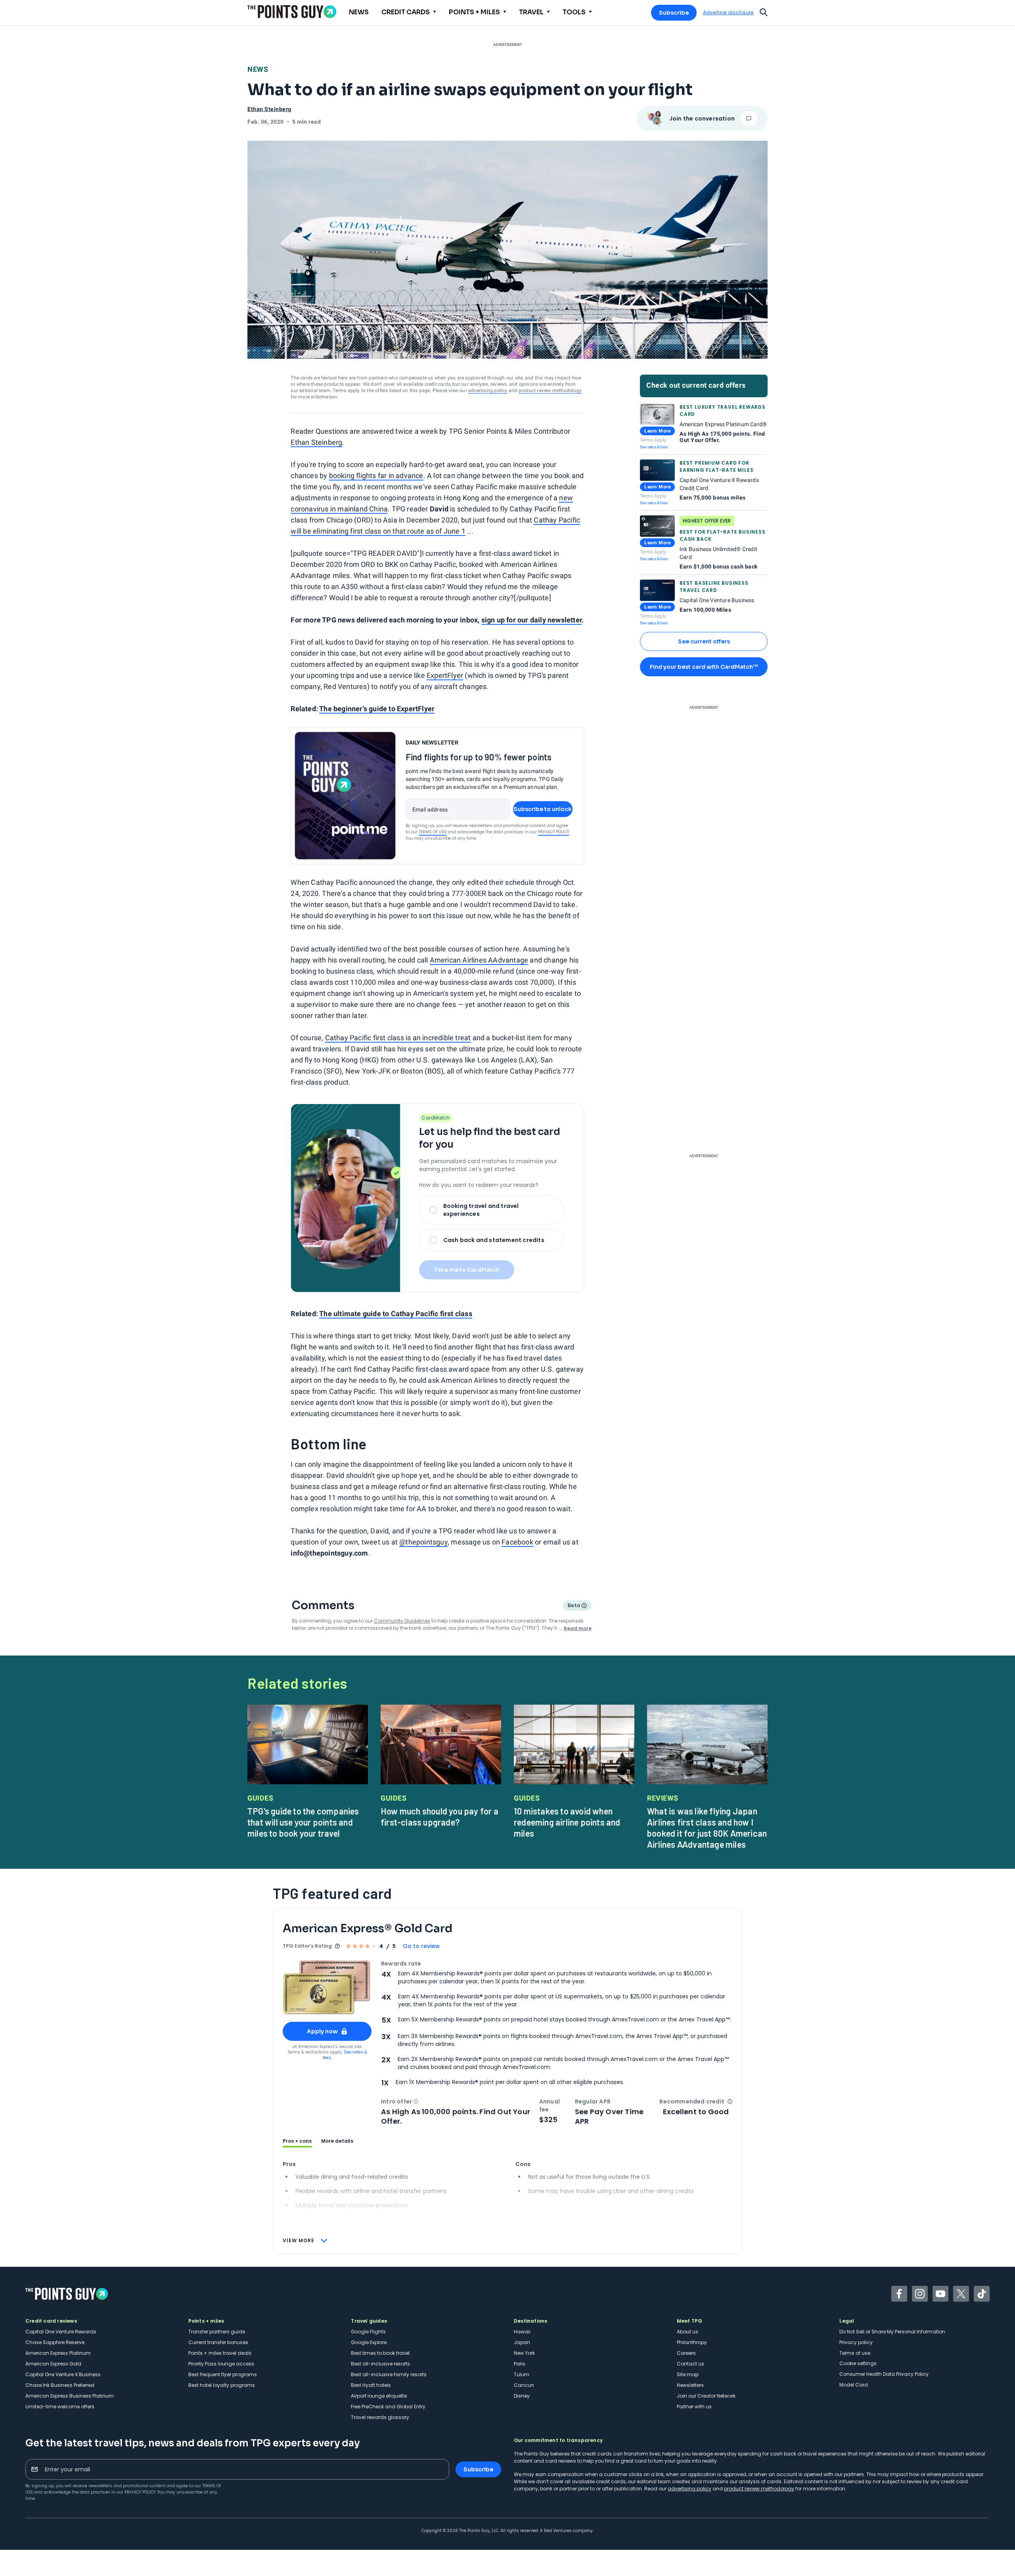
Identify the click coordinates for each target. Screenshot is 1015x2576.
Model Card (854, 2385)
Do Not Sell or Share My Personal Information (892, 2332)
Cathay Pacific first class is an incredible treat (398, 1038)
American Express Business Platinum (70, 2396)
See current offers (704, 641)
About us (688, 2332)
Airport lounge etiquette (379, 2396)
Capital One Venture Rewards (61, 2332)
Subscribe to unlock (543, 809)
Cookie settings (858, 2363)
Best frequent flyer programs (223, 2374)
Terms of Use (433, 832)
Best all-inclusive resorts (380, 2364)
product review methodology (550, 390)
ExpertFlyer (445, 675)
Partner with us (694, 2407)
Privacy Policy (553, 832)
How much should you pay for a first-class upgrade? (440, 1816)
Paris (520, 2364)
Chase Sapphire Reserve (55, 2342)
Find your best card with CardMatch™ (704, 667)
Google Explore (369, 2342)
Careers (686, 2353)
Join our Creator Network (706, 2396)
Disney (522, 2396)
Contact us (690, 2364)
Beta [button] (574, 1606)
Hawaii (522, 2332)
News (258, 69)
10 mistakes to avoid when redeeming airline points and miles (567, 1822)
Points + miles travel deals (220, 2353)
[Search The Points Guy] (764, 11)
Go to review (421, 1946)
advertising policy (488, 390)
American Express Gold (53, 2364)
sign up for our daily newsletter (531, 620)
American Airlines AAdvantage (479, 960)
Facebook (517, 1542)
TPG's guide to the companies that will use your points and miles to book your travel (303, 1822)
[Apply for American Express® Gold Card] (327, 1988)
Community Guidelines (402, 1621)
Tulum (522, 2374)
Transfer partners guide (217, 2332)
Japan (522, 2342)
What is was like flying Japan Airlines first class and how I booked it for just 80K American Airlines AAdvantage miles (707, 1828)
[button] (416, 2101)
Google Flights (368, 2332)
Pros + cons (297, 2141)
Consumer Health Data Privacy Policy (884, 2374)
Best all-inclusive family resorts (389, 2374)
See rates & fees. (345, 2055)
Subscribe (674, 13)
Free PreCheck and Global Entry (388, 2407)
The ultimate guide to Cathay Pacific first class (396, 1314)
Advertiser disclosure (728, 13)
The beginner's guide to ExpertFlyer (377, 709)
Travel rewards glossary (380, 2417)
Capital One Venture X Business (63, 2374)
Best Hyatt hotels (371, 2385)
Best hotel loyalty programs (222, 2385)
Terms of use (855, 2353)
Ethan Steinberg (316, 442)
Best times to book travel (380, 2353)
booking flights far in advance (376, 476)
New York (524, 2353)
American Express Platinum (58, 2353)
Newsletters (690, 2385)
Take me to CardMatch (467, 1270)
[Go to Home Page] (292, 12)
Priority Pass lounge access (221, 2364)
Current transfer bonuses (218, 2342)
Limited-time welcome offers (60, 2407)
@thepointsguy (423, 1542)
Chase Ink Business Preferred (60, 2385)
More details (337, 2141)
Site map (688, 2374)
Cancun (524, 2385)
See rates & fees (654, 447)
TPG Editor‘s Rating (307, 1946)
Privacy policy (856, 2342)
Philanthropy (692, 2342)
